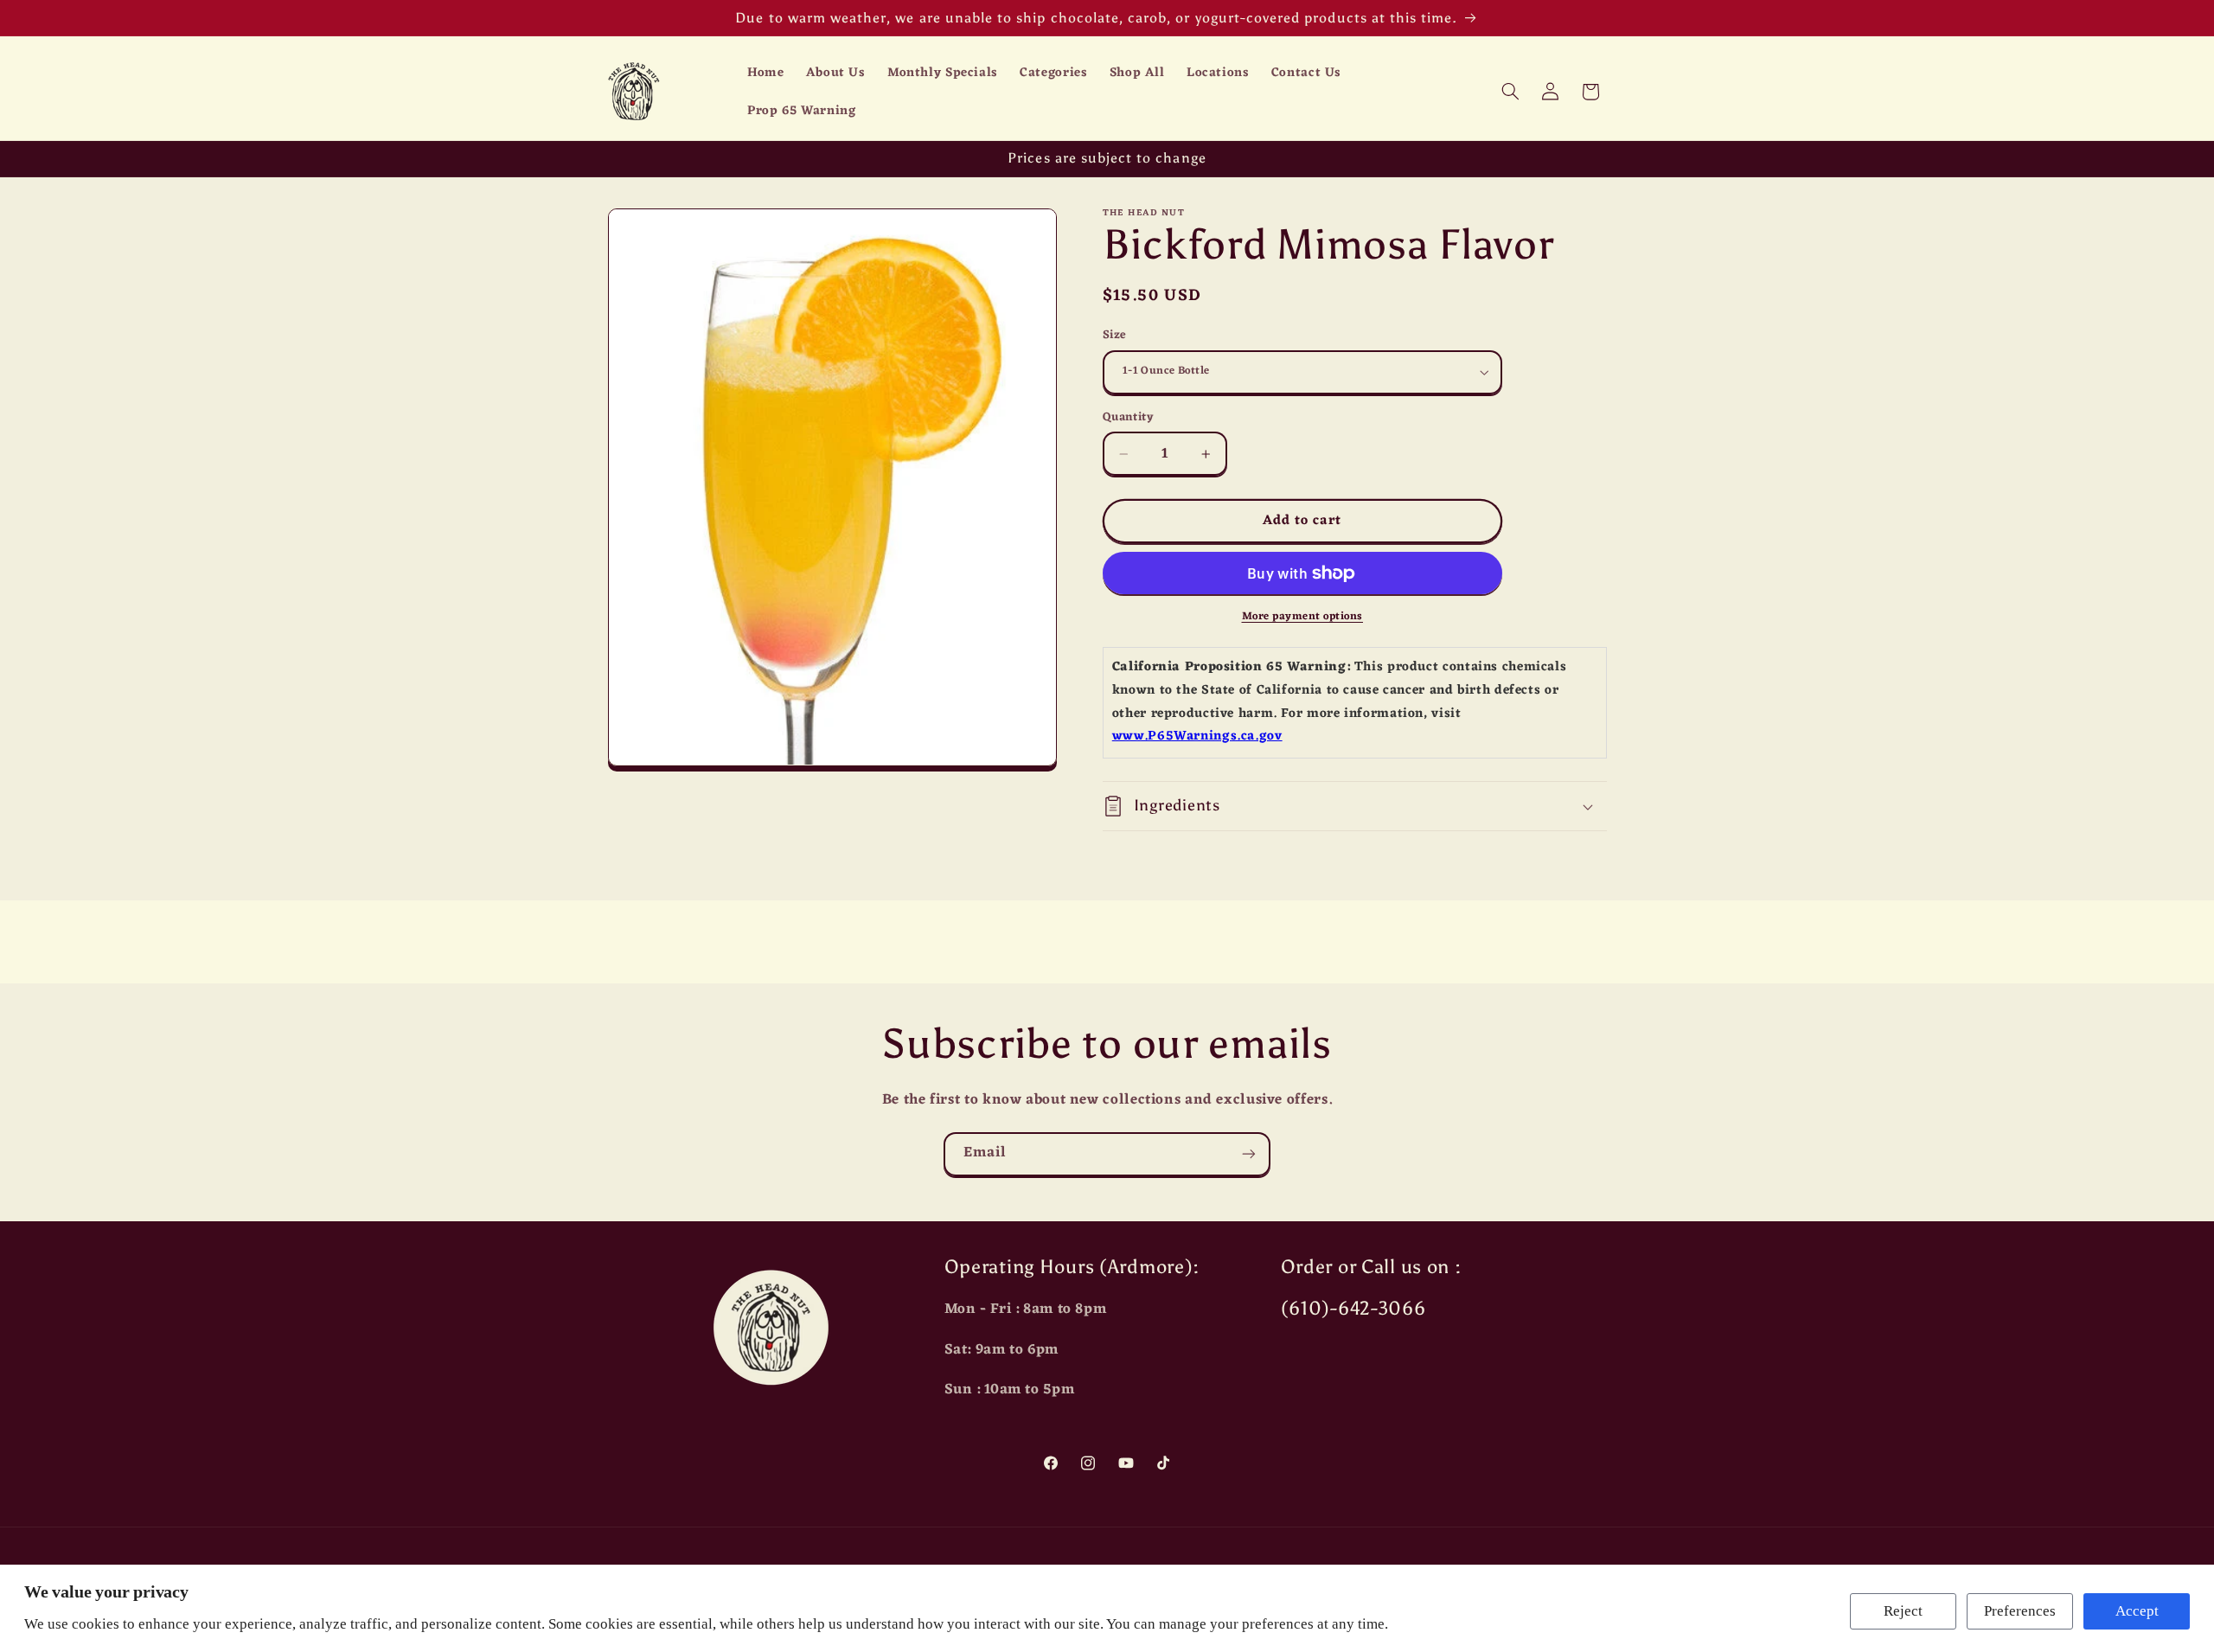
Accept (2137, 1611)
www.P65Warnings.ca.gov (1197, 736)
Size (1115, 336)
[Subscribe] (1249, 1154)
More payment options (1303, 617)
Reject (1903, 1611)
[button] (1510, 92)
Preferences (2020, 1611)
